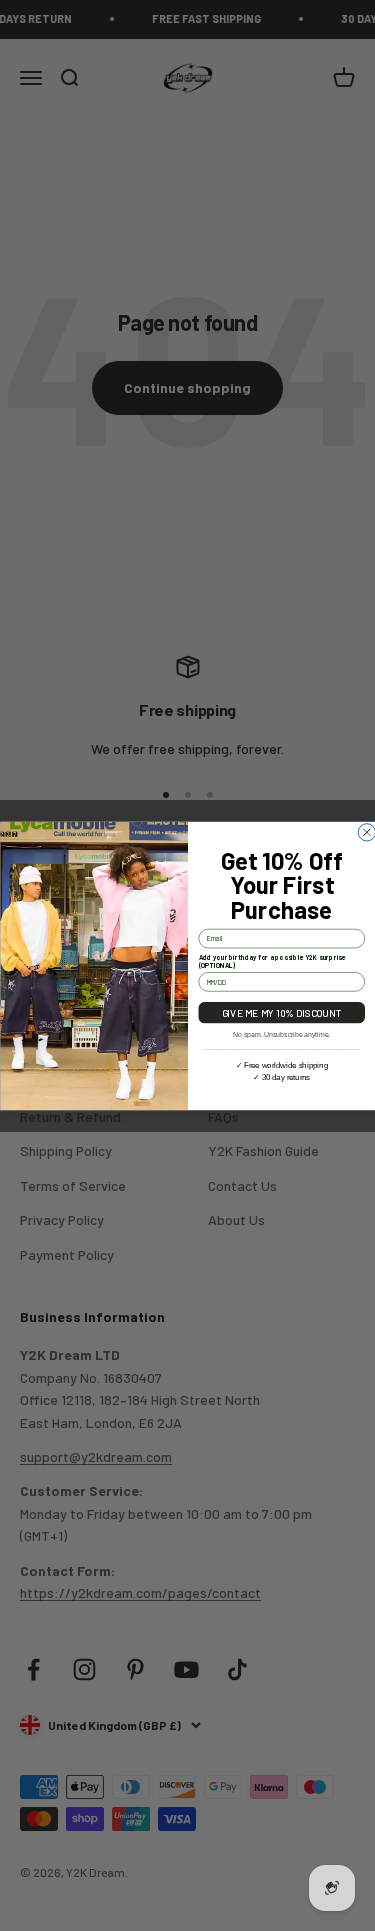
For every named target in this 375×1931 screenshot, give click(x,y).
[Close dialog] (366, 831)
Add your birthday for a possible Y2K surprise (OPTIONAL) (272, 961)
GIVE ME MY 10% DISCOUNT (281, 1012)
